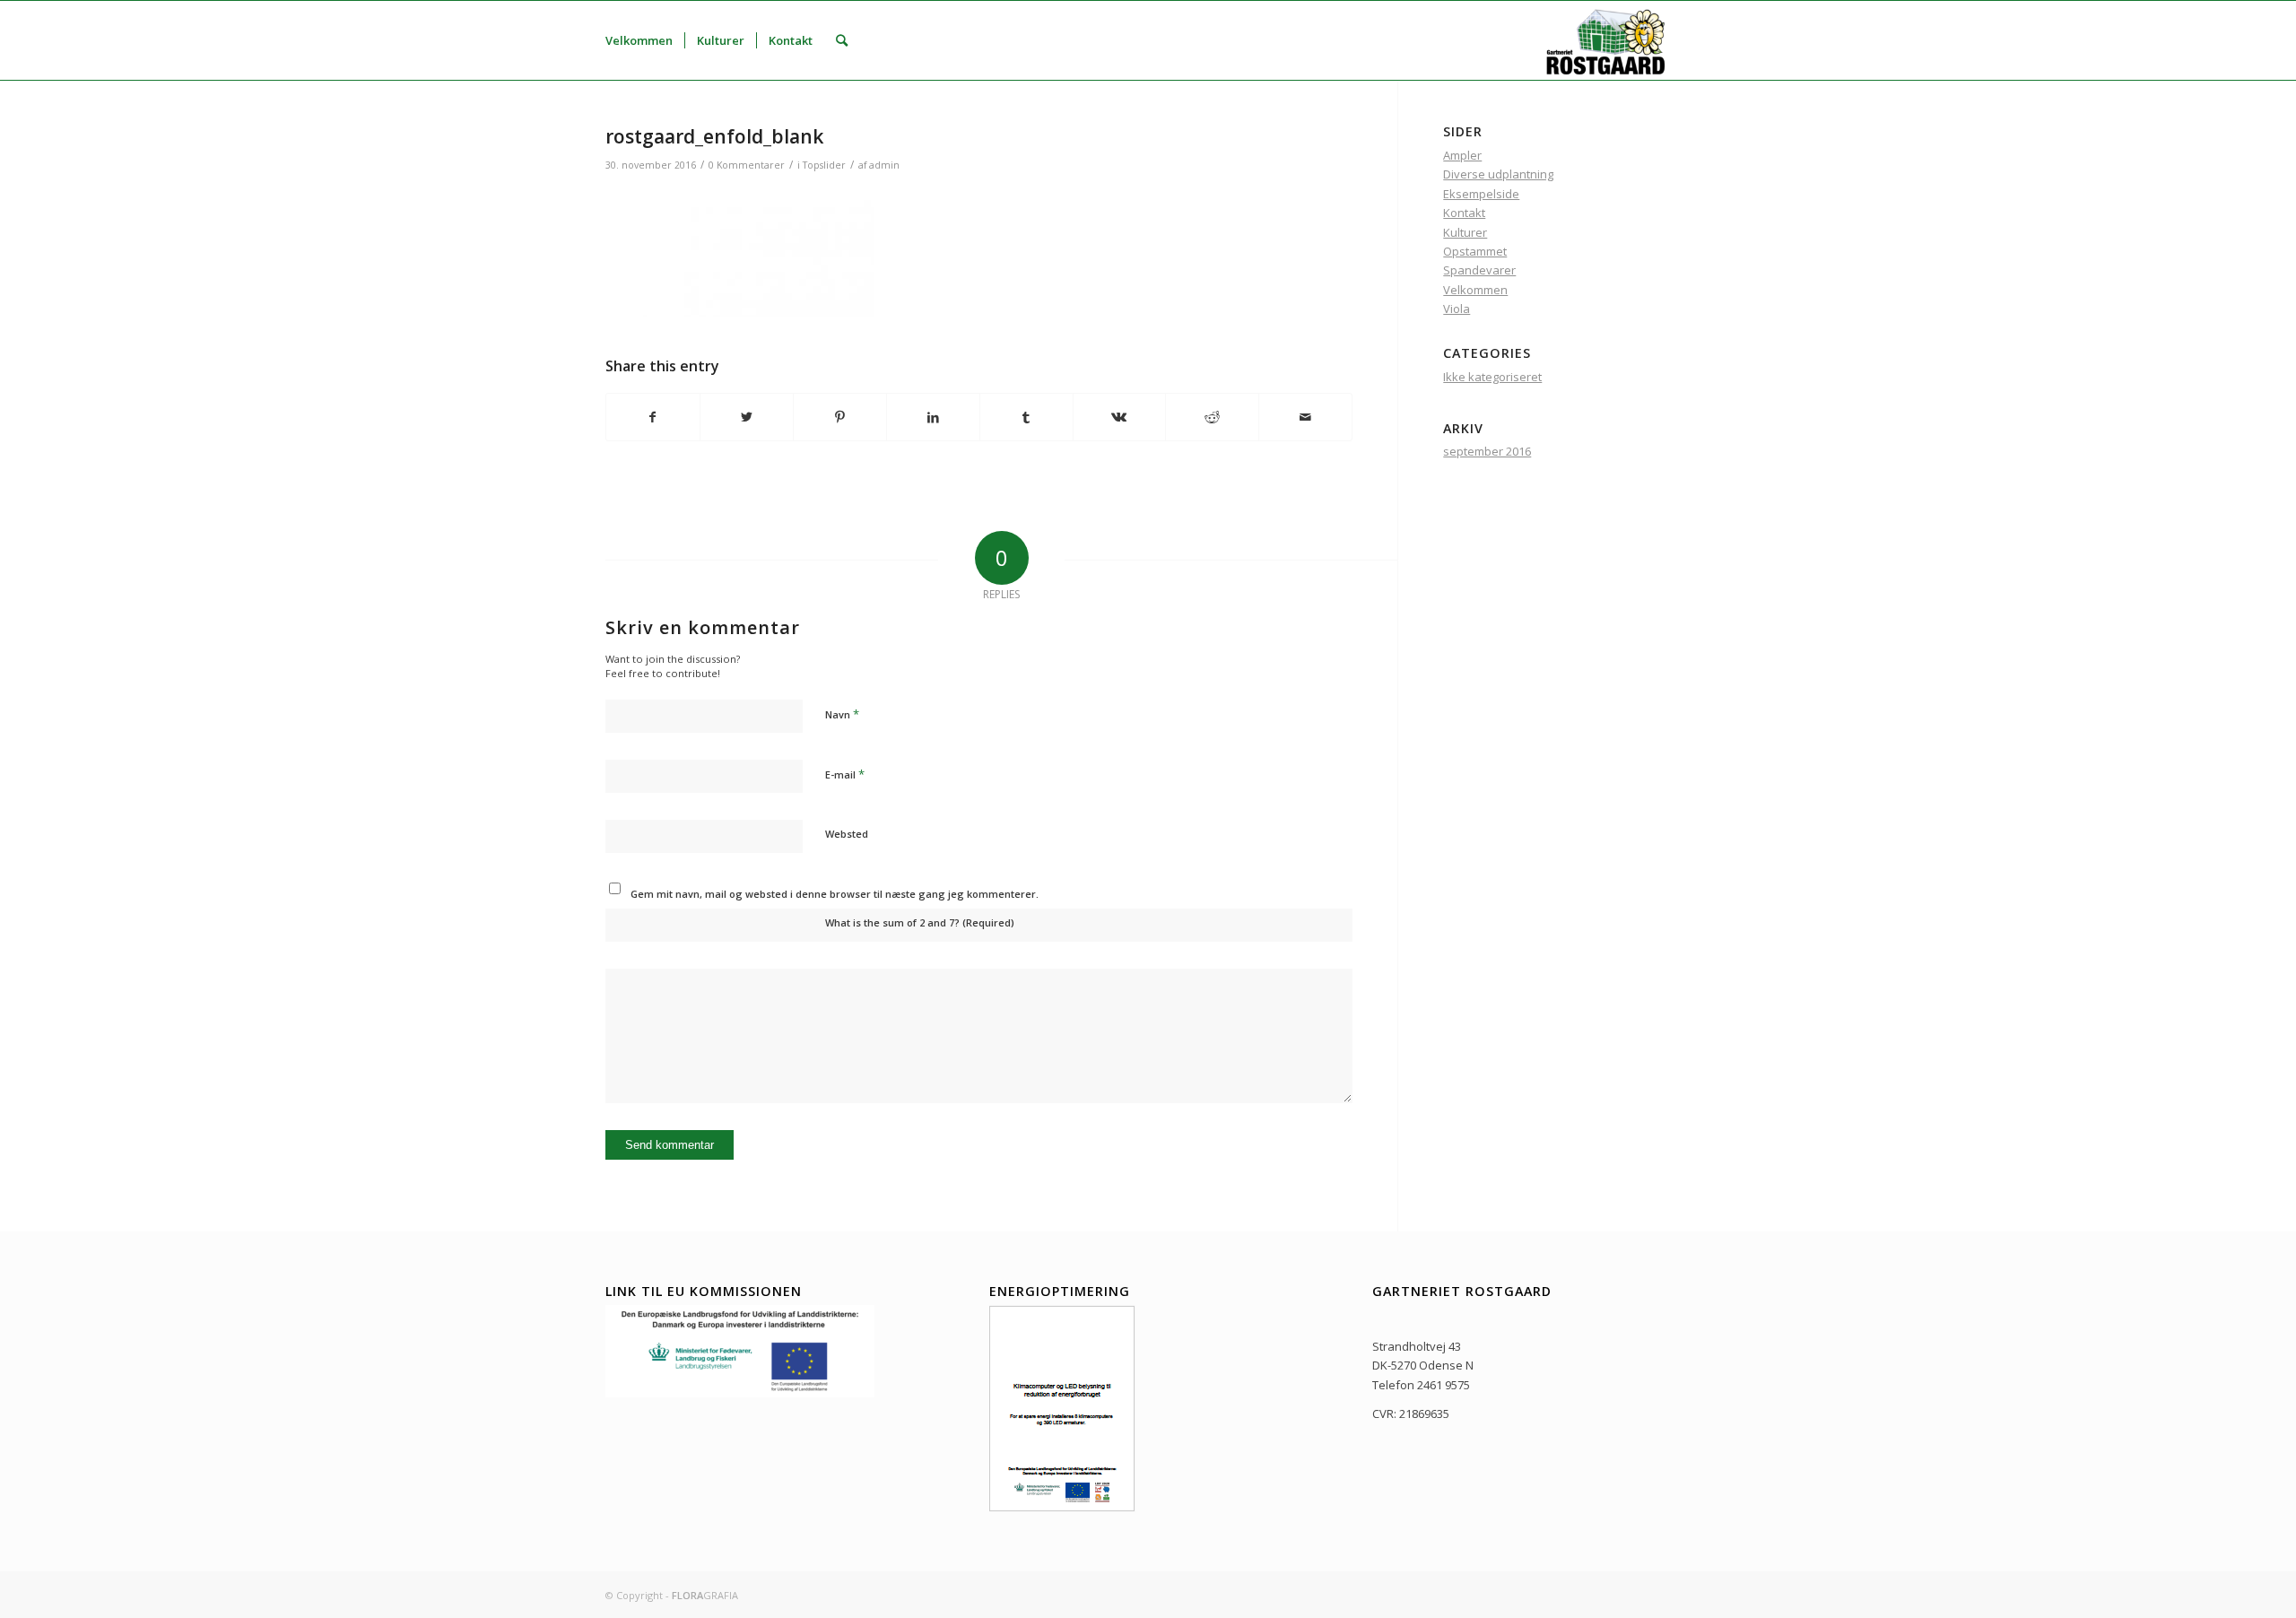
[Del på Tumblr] (1026, 417)
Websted (847, 834)
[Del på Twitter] (747, 417)
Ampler (1462, 155)
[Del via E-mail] (1305, 417)
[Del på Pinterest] (840, 417)
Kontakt (1464, 213)
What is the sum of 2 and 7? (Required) (920, 922)
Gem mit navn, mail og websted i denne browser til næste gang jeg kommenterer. (835, 894)
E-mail (845, 774)
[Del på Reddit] (1212, 417)
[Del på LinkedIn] (933, 417)
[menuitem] (639, 40)
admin (884, 165)
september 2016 (1487, 451)
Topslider (824, 165)
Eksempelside (1481, 194)
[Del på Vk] (1120, 417)
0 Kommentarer (747, 165)
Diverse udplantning (1498, 174)
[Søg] (842, 40)
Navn (842, 714)
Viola (1457, 309)
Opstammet (1475, 251)
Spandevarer (1479, 270)
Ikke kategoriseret (1492, 377)
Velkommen (1475, 290)
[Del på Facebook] (653, 417)
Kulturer (1465, 232)
